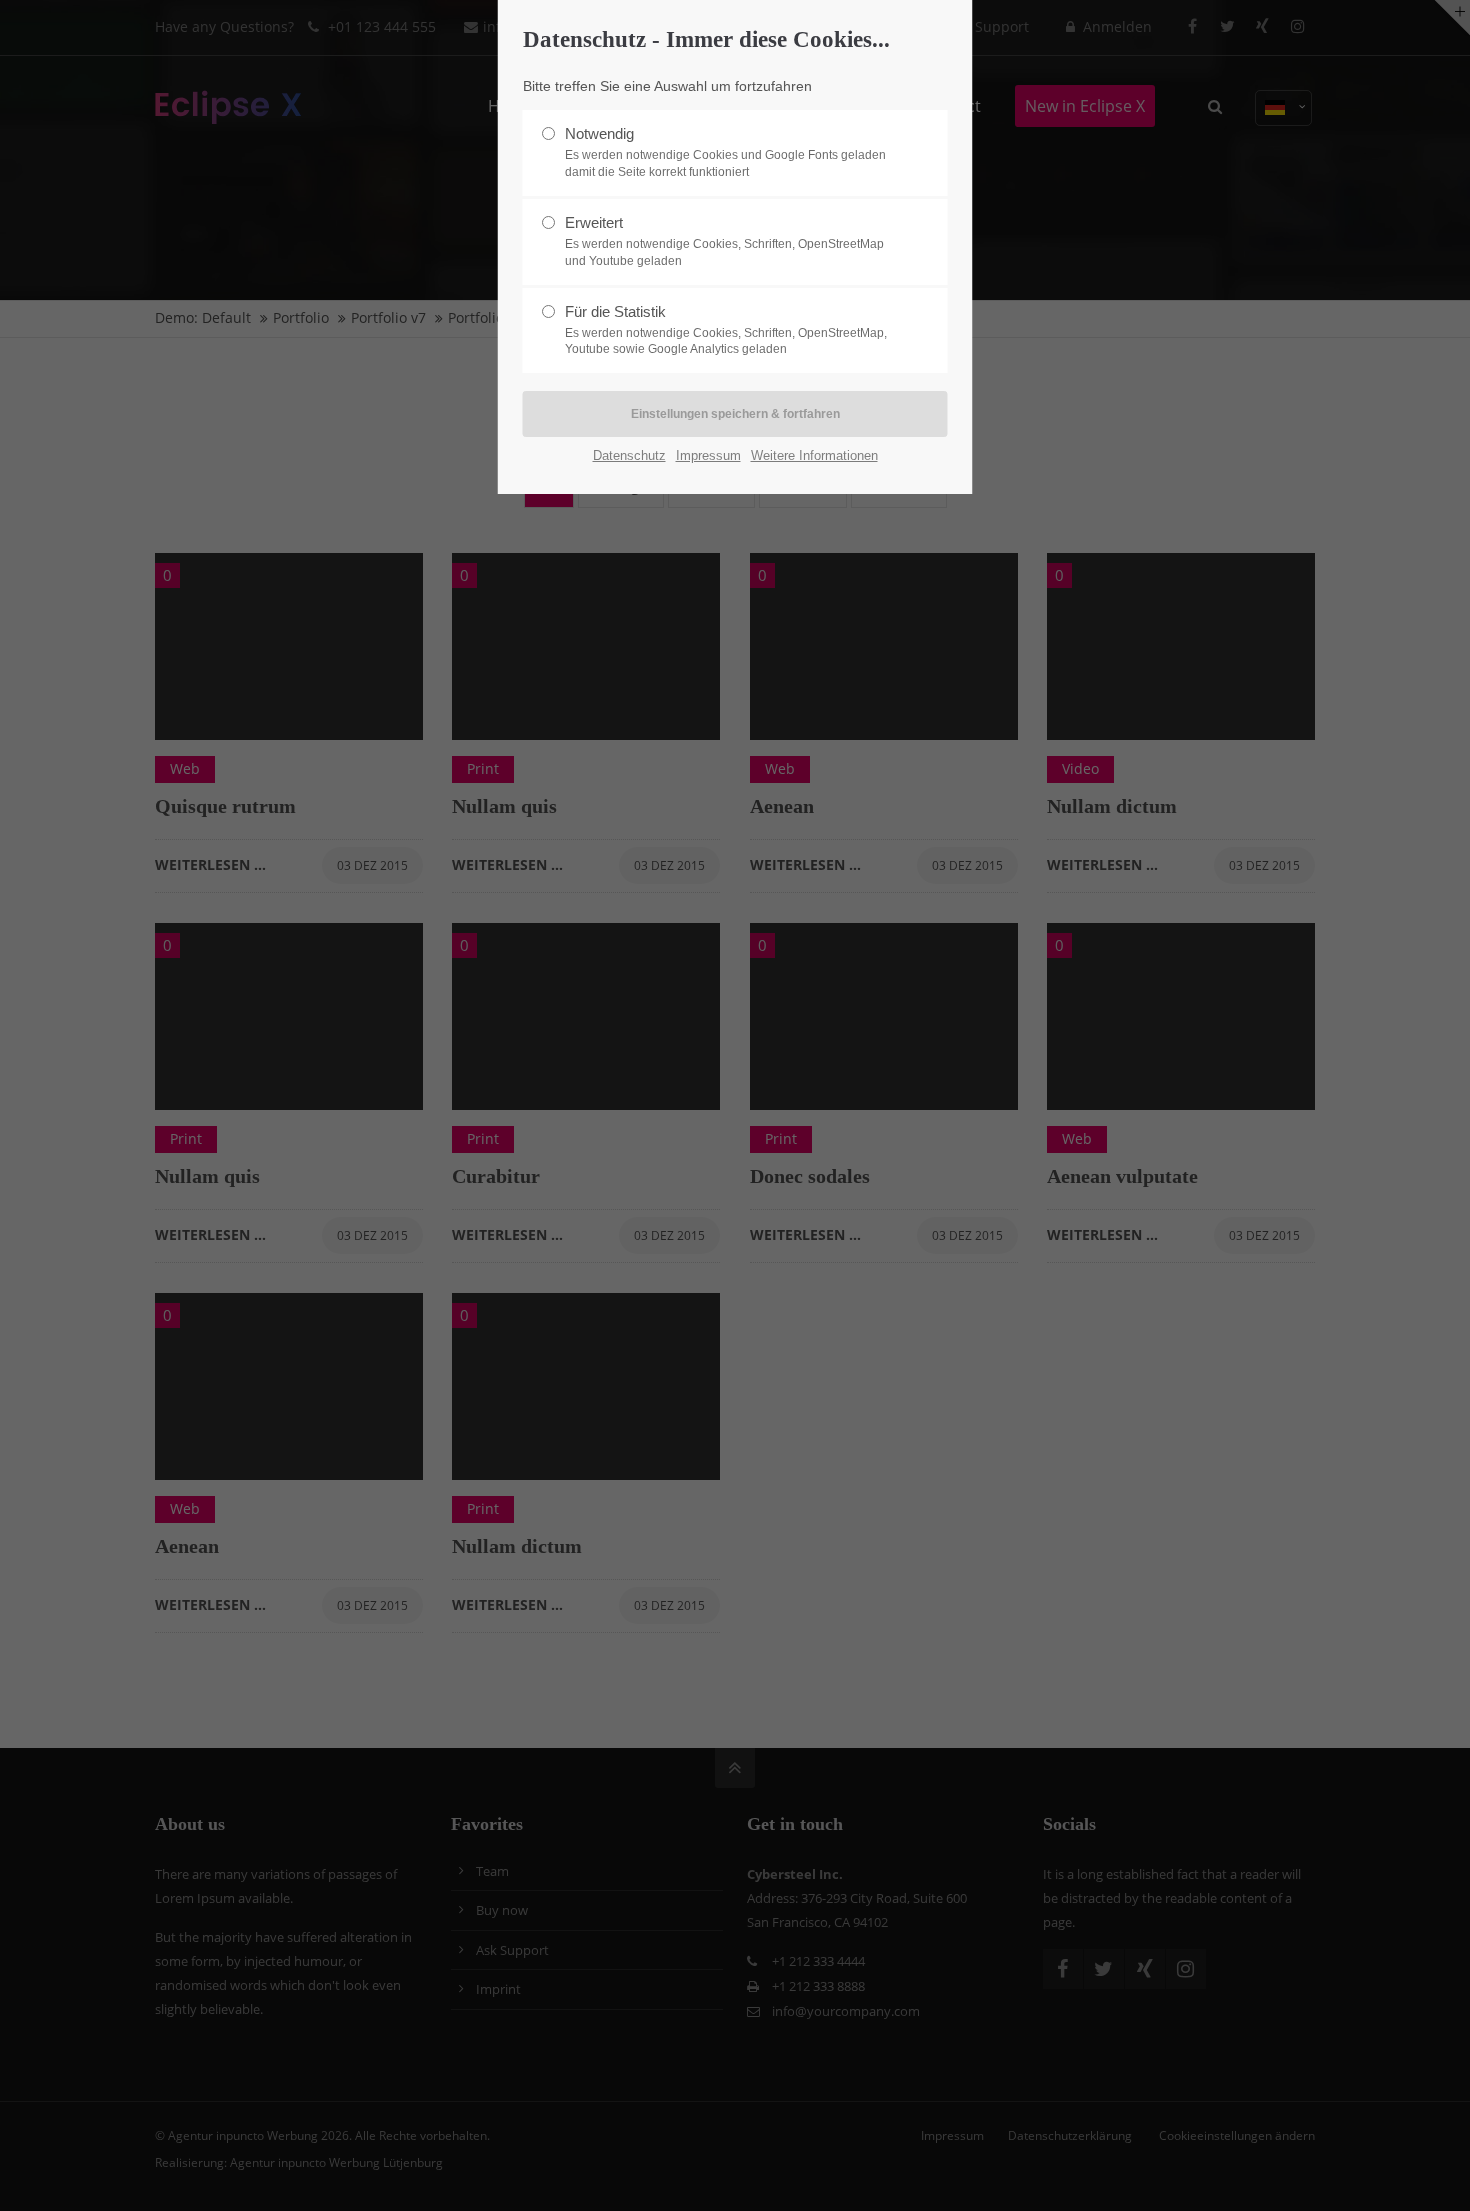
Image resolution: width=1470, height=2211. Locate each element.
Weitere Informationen (814, 455)
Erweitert (724, 241)
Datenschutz (629, 455)
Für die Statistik (726, 330)
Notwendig (725, 152)
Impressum (708, 455)
